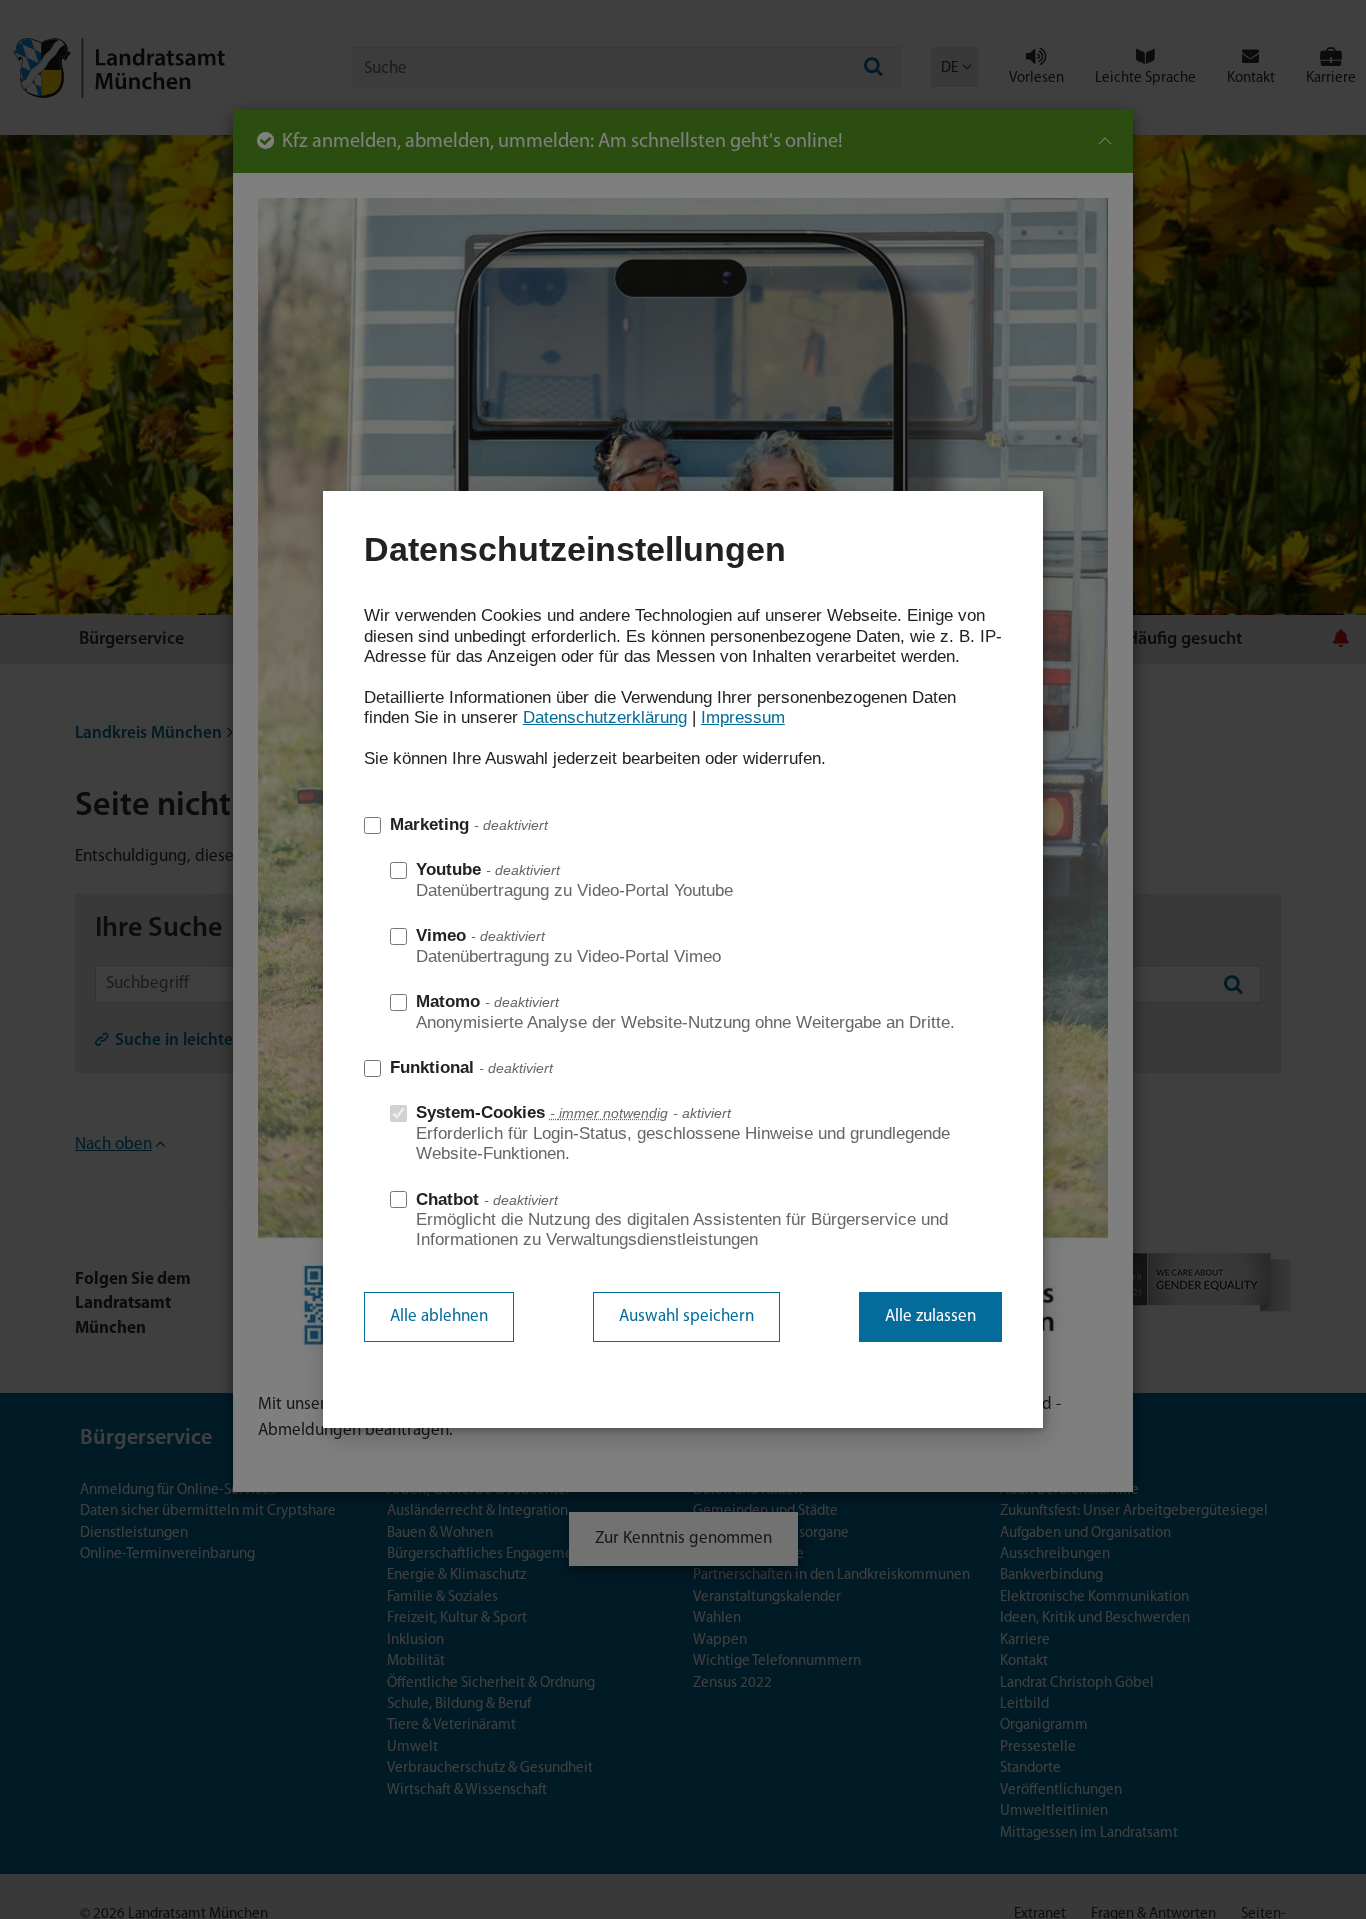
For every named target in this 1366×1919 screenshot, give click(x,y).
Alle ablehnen (439, 1316)
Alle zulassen (930, 1316)
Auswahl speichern (686, 1316)
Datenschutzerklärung (605, 717)
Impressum (743, 717)
